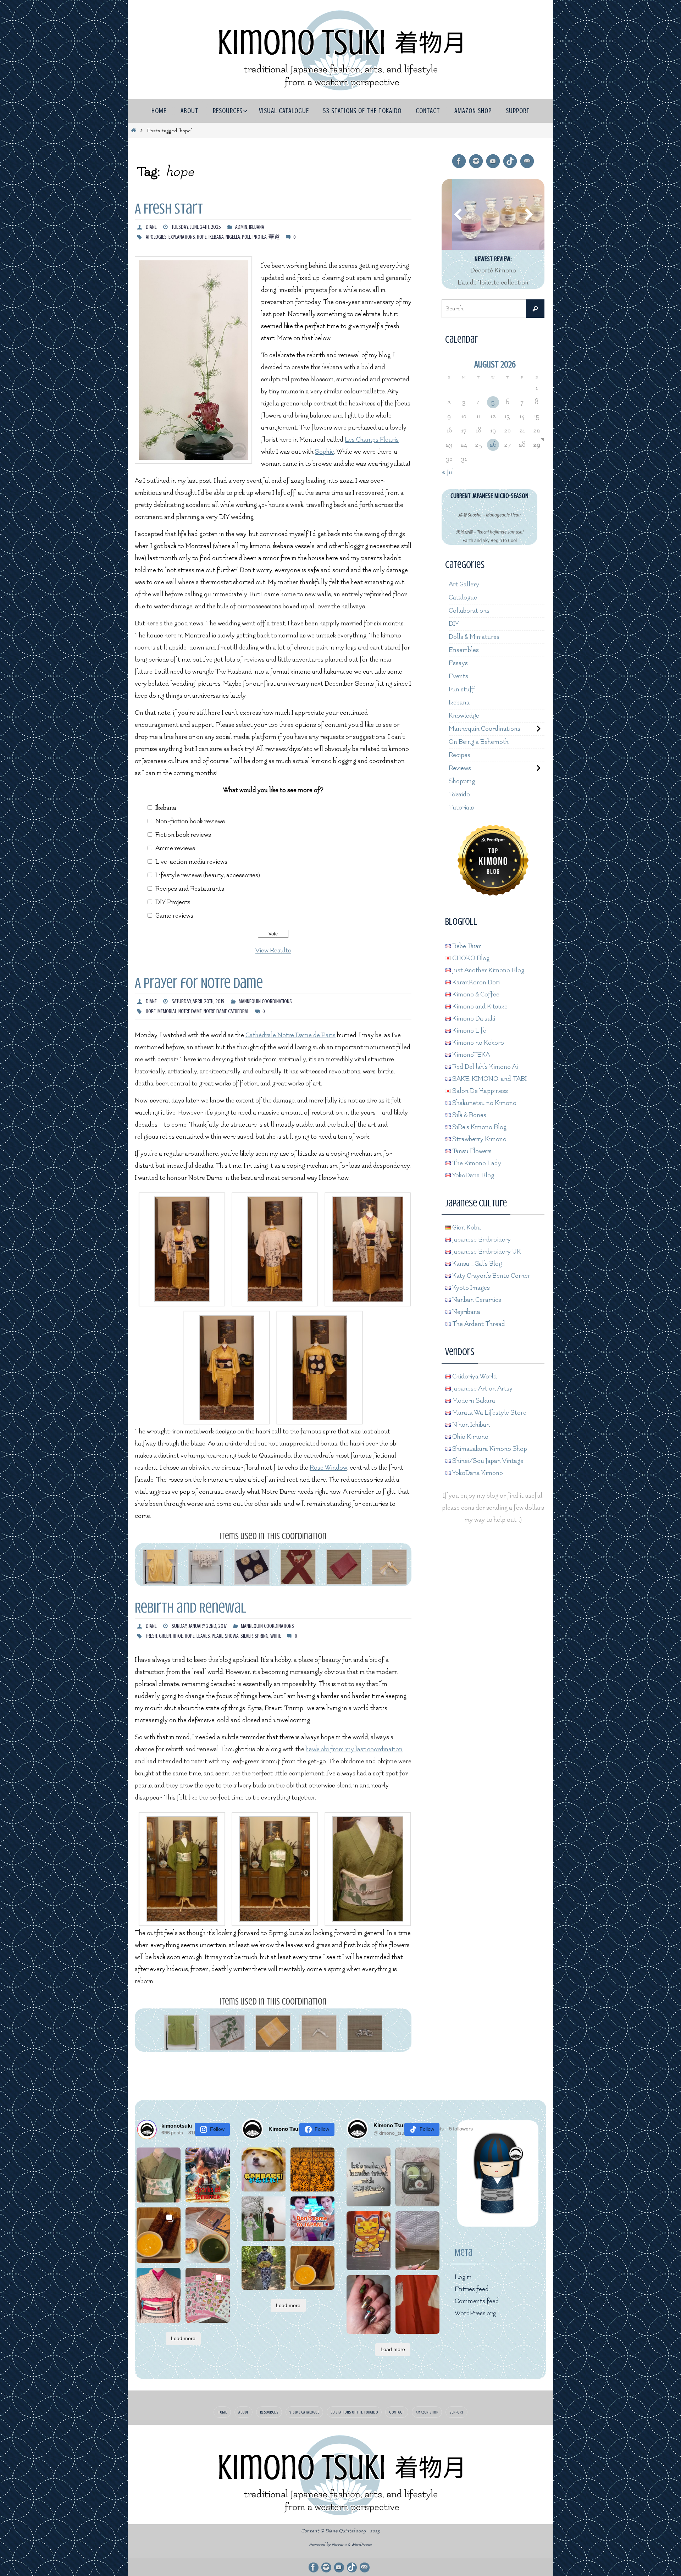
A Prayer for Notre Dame (199, 983)
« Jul (448, 472)
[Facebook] (459, 161)
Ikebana (257, 227)
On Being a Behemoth (479, 742)
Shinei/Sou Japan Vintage (487, 1461)
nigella (233, 237)
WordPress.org (475, 2313)
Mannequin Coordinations (265, 1001)
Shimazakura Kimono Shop (489, 1449)
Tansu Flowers (471, 1151)
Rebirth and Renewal (190, 1608)
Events (458, 676)
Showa (232, 1636)
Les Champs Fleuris (372, 440)
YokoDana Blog (472, 1175)
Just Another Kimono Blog (488, 970)
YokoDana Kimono (477, 1473)
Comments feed (477, 2301)
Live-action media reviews (191, 862)
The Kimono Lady (476, 1163)
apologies (156, 237)
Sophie (325, 452)
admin (241, 227)
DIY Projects (173, 902)
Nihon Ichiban (470, 1425)
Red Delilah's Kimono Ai (484, 1067)
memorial (167, 1011)
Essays (458, 663)
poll (246, 237)
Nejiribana (466, 1312)
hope (202, 237)
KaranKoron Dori (475, 982)
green (165, 1636)
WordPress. (362, 2545)
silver (247, 1636)
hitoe (178, 1636)
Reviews (460, 768)
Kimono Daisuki (473, 1019)
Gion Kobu (466, 1228)
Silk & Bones (469, 1115)
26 (493, 445)
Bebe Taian (466, 946)
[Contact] (527, 161)
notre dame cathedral (226, 1011)
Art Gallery (464, 584)
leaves (203, 1636)
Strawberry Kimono (479, 1139)
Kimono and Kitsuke (479, 1007)
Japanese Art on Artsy (482, 1389)
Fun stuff (462, 689)
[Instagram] (476, 161)
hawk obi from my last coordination (354, 1749)
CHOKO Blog (470, 958)
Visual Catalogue (304, 2412)
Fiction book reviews (183, 835)
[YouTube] (493, 161)
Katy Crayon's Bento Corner (491, 1276)
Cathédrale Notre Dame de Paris (290, 1035)
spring (262, 1636)
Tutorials (461, 808)
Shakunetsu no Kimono (484, 1103)
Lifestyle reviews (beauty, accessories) (208, 875)
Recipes (459, 755)
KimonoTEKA (470, 1055)
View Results (273, 950)
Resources (269, 2412)
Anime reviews (175, 848)
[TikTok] (510, 161)
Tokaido (459, 794)
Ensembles (464, 650)
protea (260, 237)
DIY (454, 624)
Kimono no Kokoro (477, 1043)
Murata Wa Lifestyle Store (489, 1413)
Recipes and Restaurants (190, 889)
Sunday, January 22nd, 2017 (199, 1626)
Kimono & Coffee (475, 994)
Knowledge (464, 716)
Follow (217, 2129)
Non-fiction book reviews (190, 821)
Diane (151, 227)
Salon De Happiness (479, 1091)
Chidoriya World (474, 1377)
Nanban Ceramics (476, 1300)
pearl (217, 1636)
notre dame (190, 1011)
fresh (151, 1636)
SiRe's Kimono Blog (479, 1127)
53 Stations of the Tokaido (354, 2412)
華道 (274, 237)
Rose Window (328, 1468)
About (243, 2412)
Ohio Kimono (470, 1437)
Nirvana (339, 2545)
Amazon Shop (427, 2412)
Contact (397, 2412)
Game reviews (174, 916)
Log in (463, 2277)
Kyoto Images (470, 1288)
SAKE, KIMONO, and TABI (489, 1079)
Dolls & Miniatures (474, 637)
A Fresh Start (169, 209)
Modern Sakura (473, 1401)
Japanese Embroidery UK (486, 1252)
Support (456, 2412)
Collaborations (469, 611)
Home (222, 2412)
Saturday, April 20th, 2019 (198, 1001)
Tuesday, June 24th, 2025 (196, 227)
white (276, 1636)
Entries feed (472, 2289)
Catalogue (463, 598)
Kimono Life (469, 1031)
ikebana (216, 237)
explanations (182, 237)
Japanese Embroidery (481, 1240)
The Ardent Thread (478, 1324)
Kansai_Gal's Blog (476, 1264)
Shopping (462, 781)
